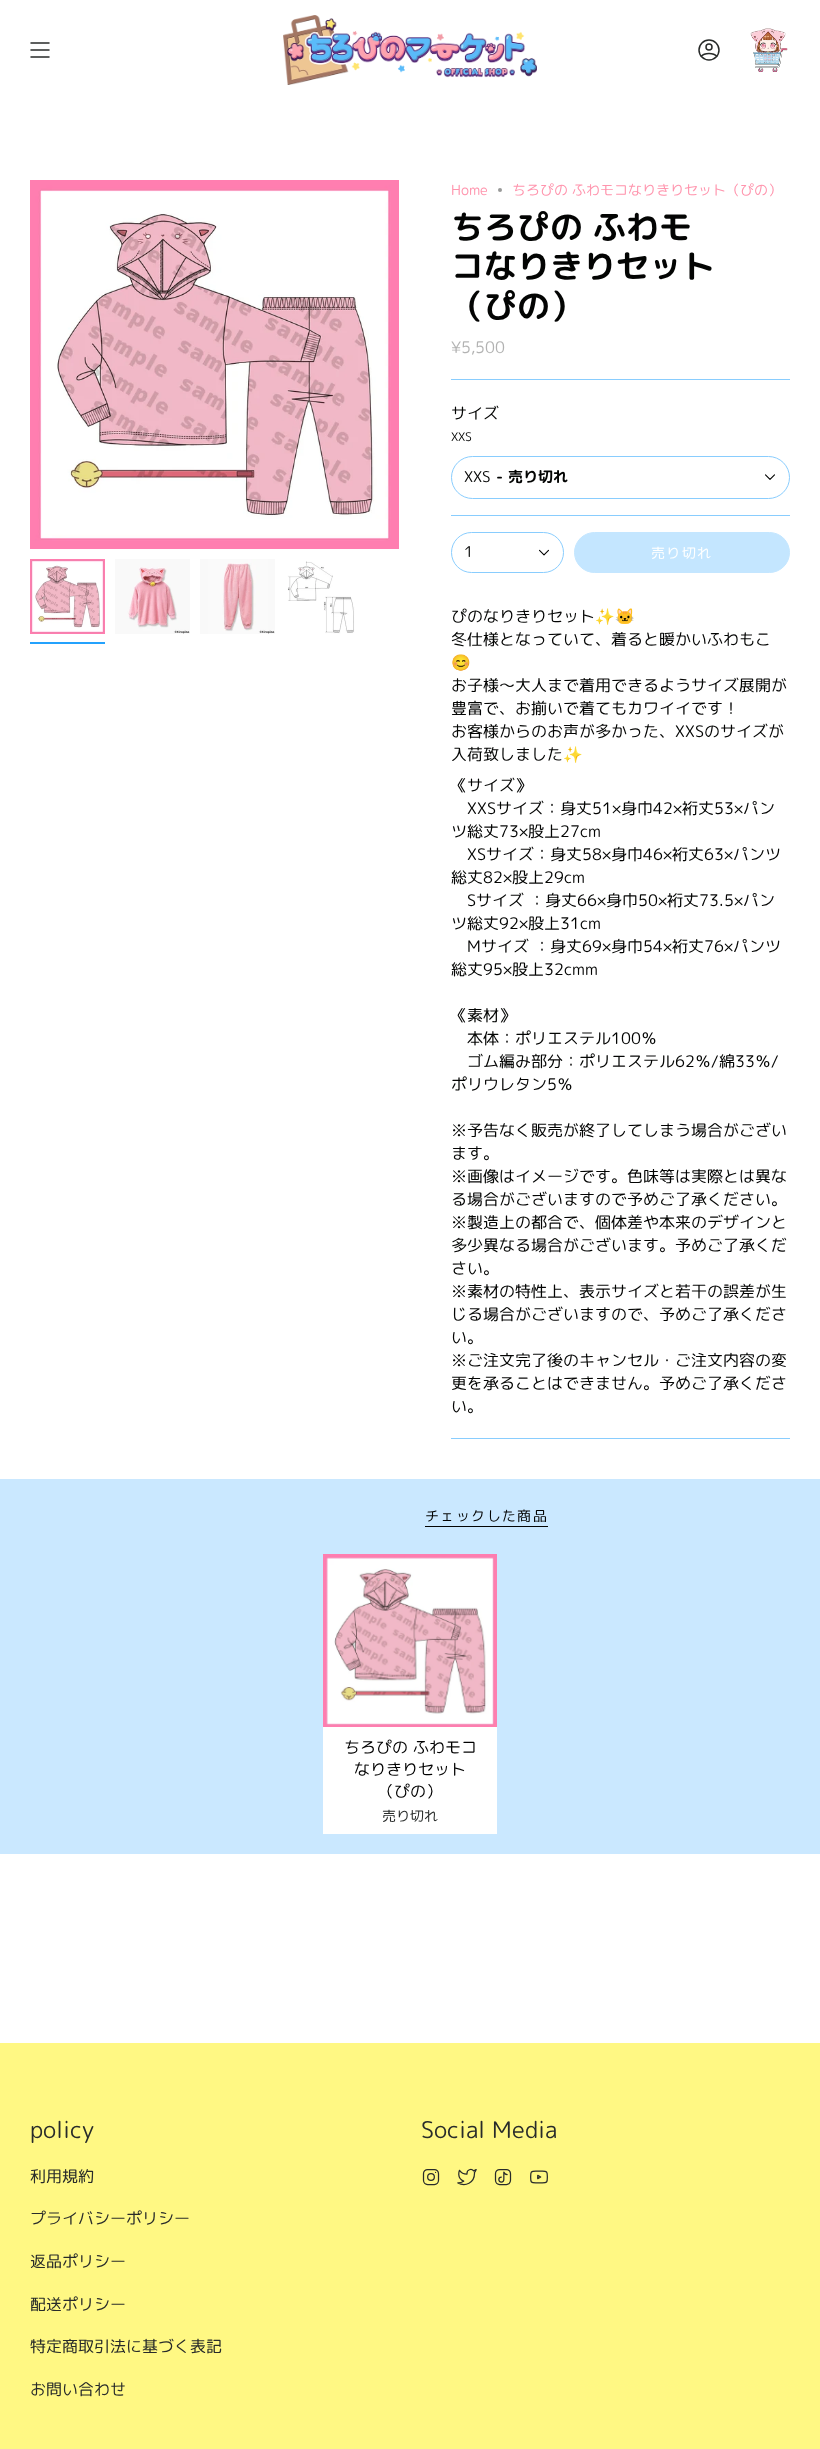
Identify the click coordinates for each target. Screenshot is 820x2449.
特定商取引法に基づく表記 (126, 2346)
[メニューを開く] (40, 50)
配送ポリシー (78, 2304)
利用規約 (62, 2176)
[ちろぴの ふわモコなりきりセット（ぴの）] (410, 1641)
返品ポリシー (78, 2261)
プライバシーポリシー (110, 2218)
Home (469, 189)
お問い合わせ (78, 2389)
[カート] (767, 50)
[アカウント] (709, 50)
